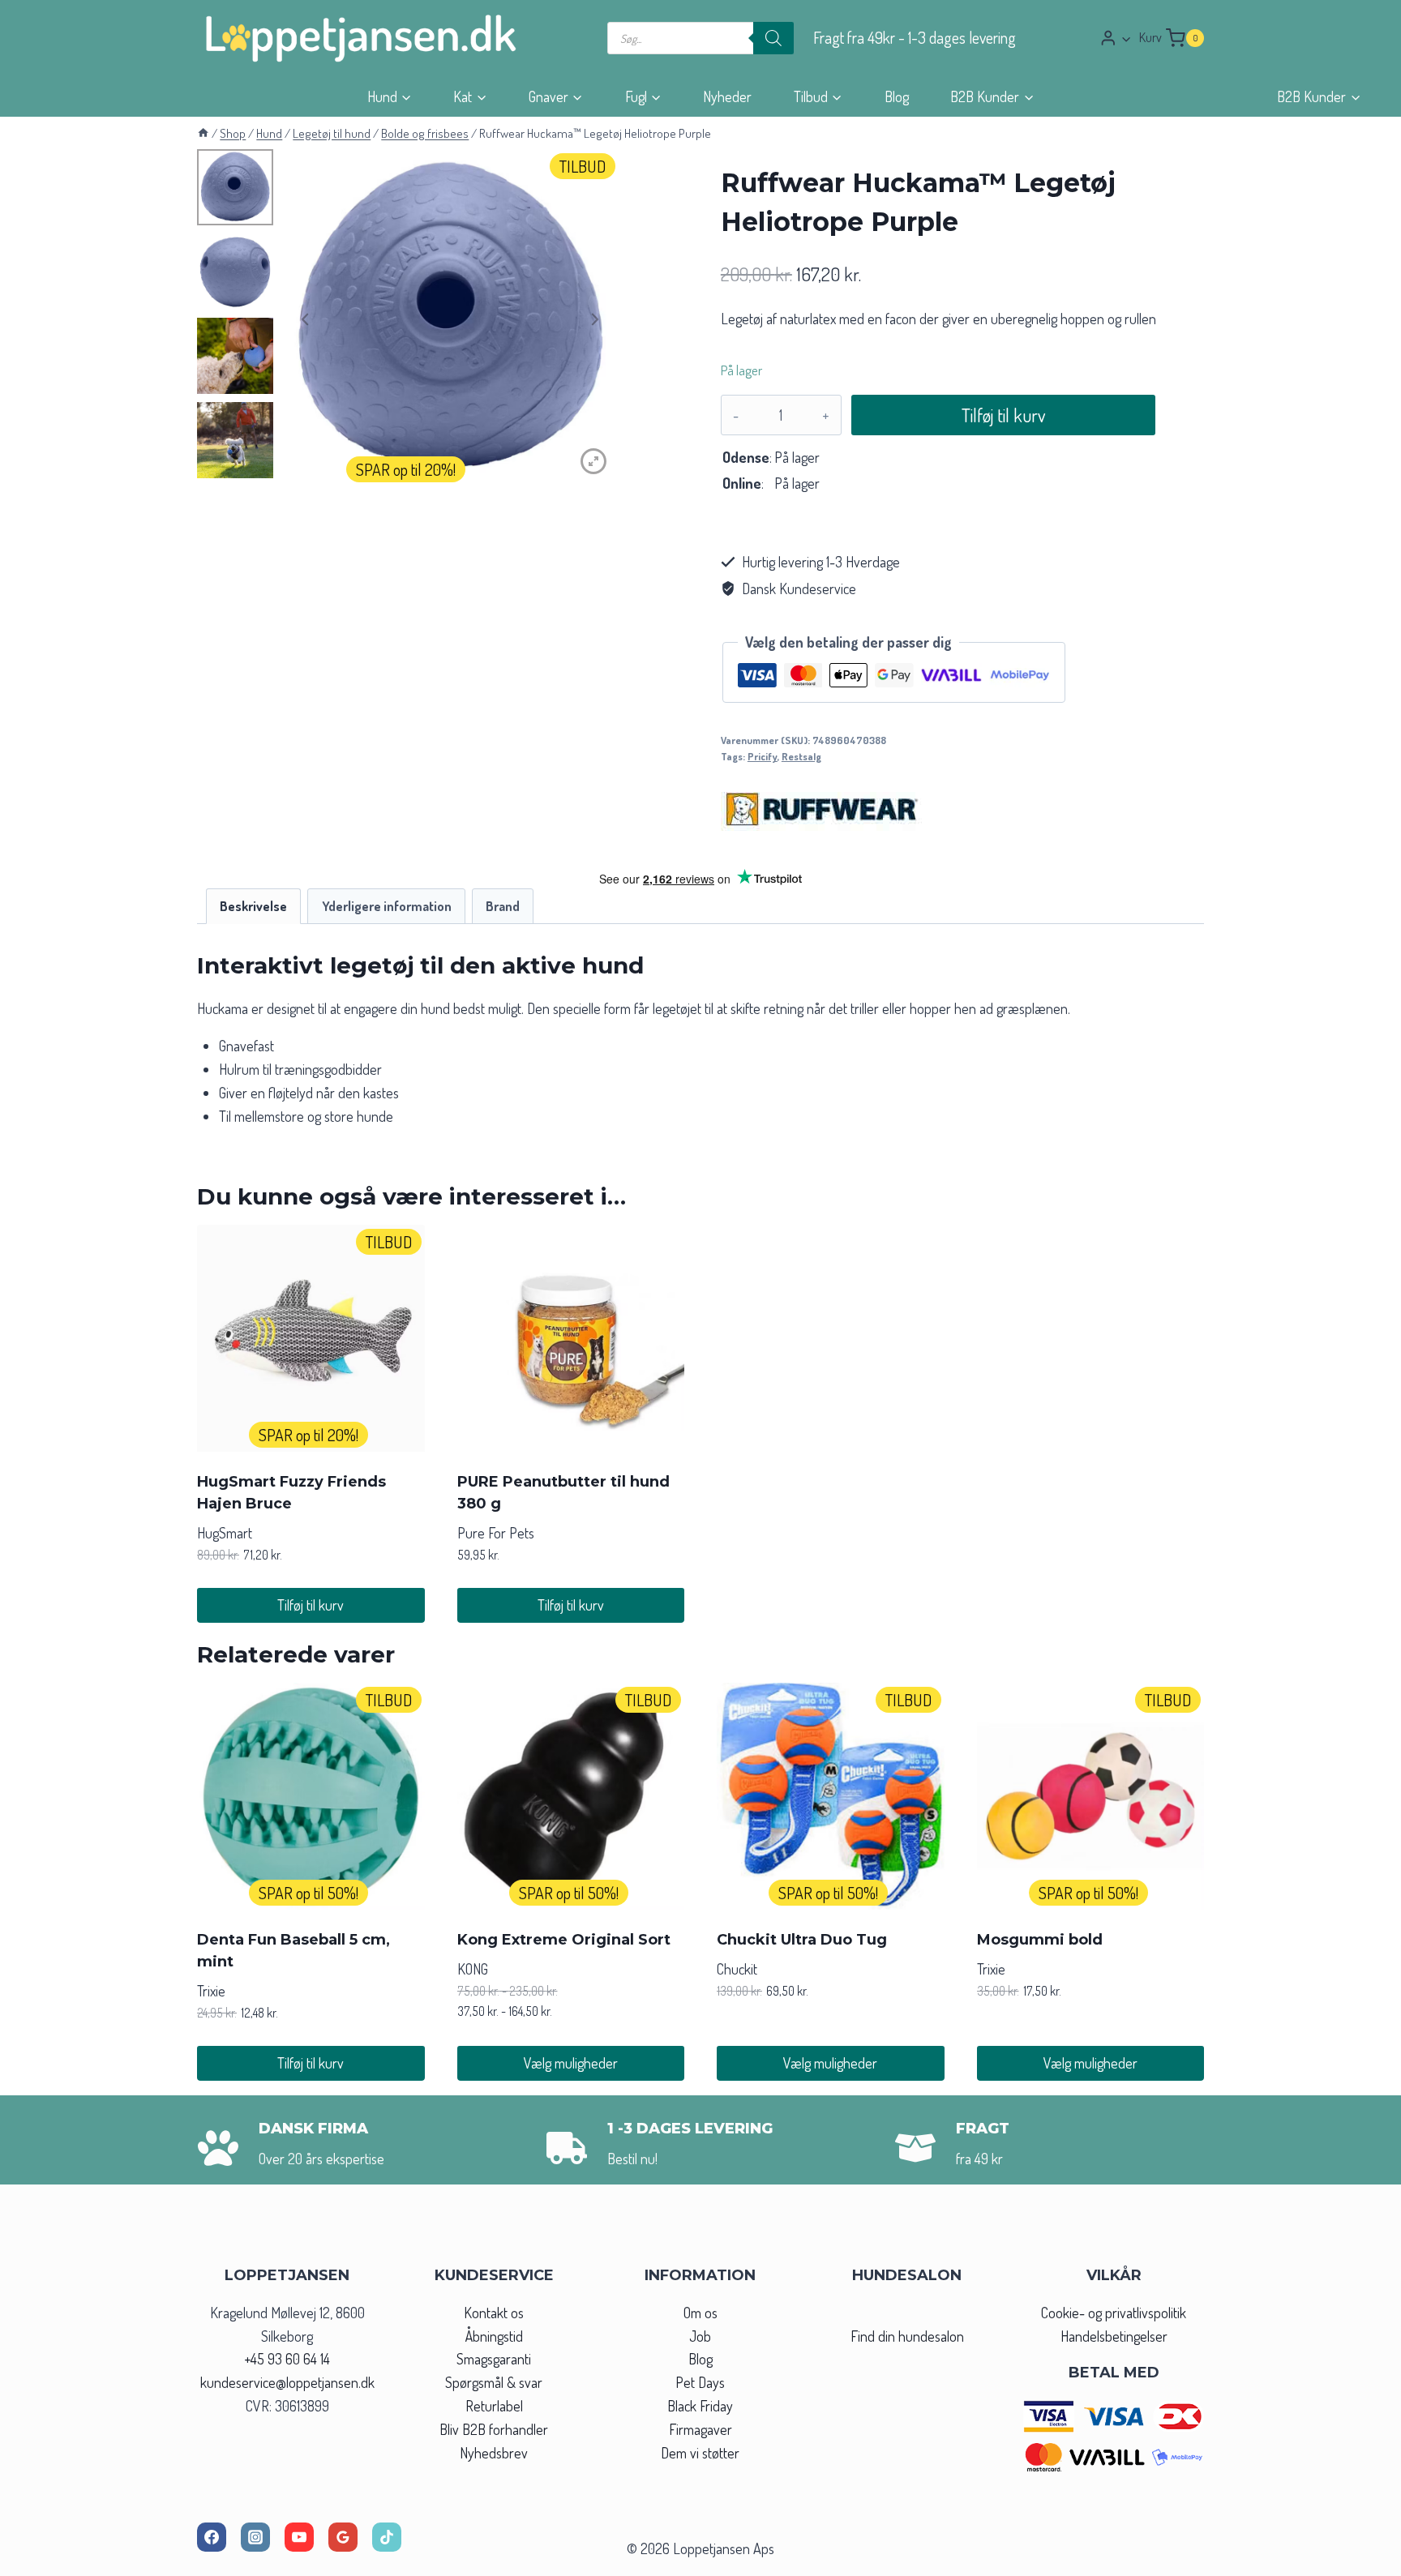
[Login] (1116, 38)
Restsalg (801, 756)
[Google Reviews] (343, 2537)
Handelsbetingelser (1114, 2336)
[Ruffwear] (822, 809)
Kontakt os (494, 2313)
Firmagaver (700, 2429)
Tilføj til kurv (1003, 415)
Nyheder (727, 96)
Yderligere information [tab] (387, 906)
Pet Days (700, 2382)
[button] (1126, 39)
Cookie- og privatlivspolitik (1114, 2313)
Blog (897, 96)
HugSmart (225, 1533)
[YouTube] (299, 2537)
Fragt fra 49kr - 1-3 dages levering (915, 38)
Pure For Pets (496, 1533)
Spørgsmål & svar (494, 2382)
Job (700, 2336)
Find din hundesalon (907, 2336)
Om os (700, 2313)
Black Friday (700, 2406)
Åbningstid (494, 2336)
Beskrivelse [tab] (253, 906)
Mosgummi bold (1040, 1940)
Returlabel (494, 2406)
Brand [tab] (503, 906)
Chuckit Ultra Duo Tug (802, 1940)
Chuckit (737, 1969)
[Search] (773, 38)
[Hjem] (203, 133)
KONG (473, 1969)
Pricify (763, 756)
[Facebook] (212, 2537)
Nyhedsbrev (494, 2453)
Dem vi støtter (700, 2453)
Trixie (211, 1991)
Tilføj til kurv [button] (311, 1605)
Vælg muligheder (571, 2063)
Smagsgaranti (494, 2359)
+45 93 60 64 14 (287, 2359)
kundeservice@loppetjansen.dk (287, 2382)
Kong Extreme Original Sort (564, 1940)
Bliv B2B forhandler (494, 2429)
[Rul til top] (1359, 2559)
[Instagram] (255, 2537)
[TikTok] (387, 2537)
